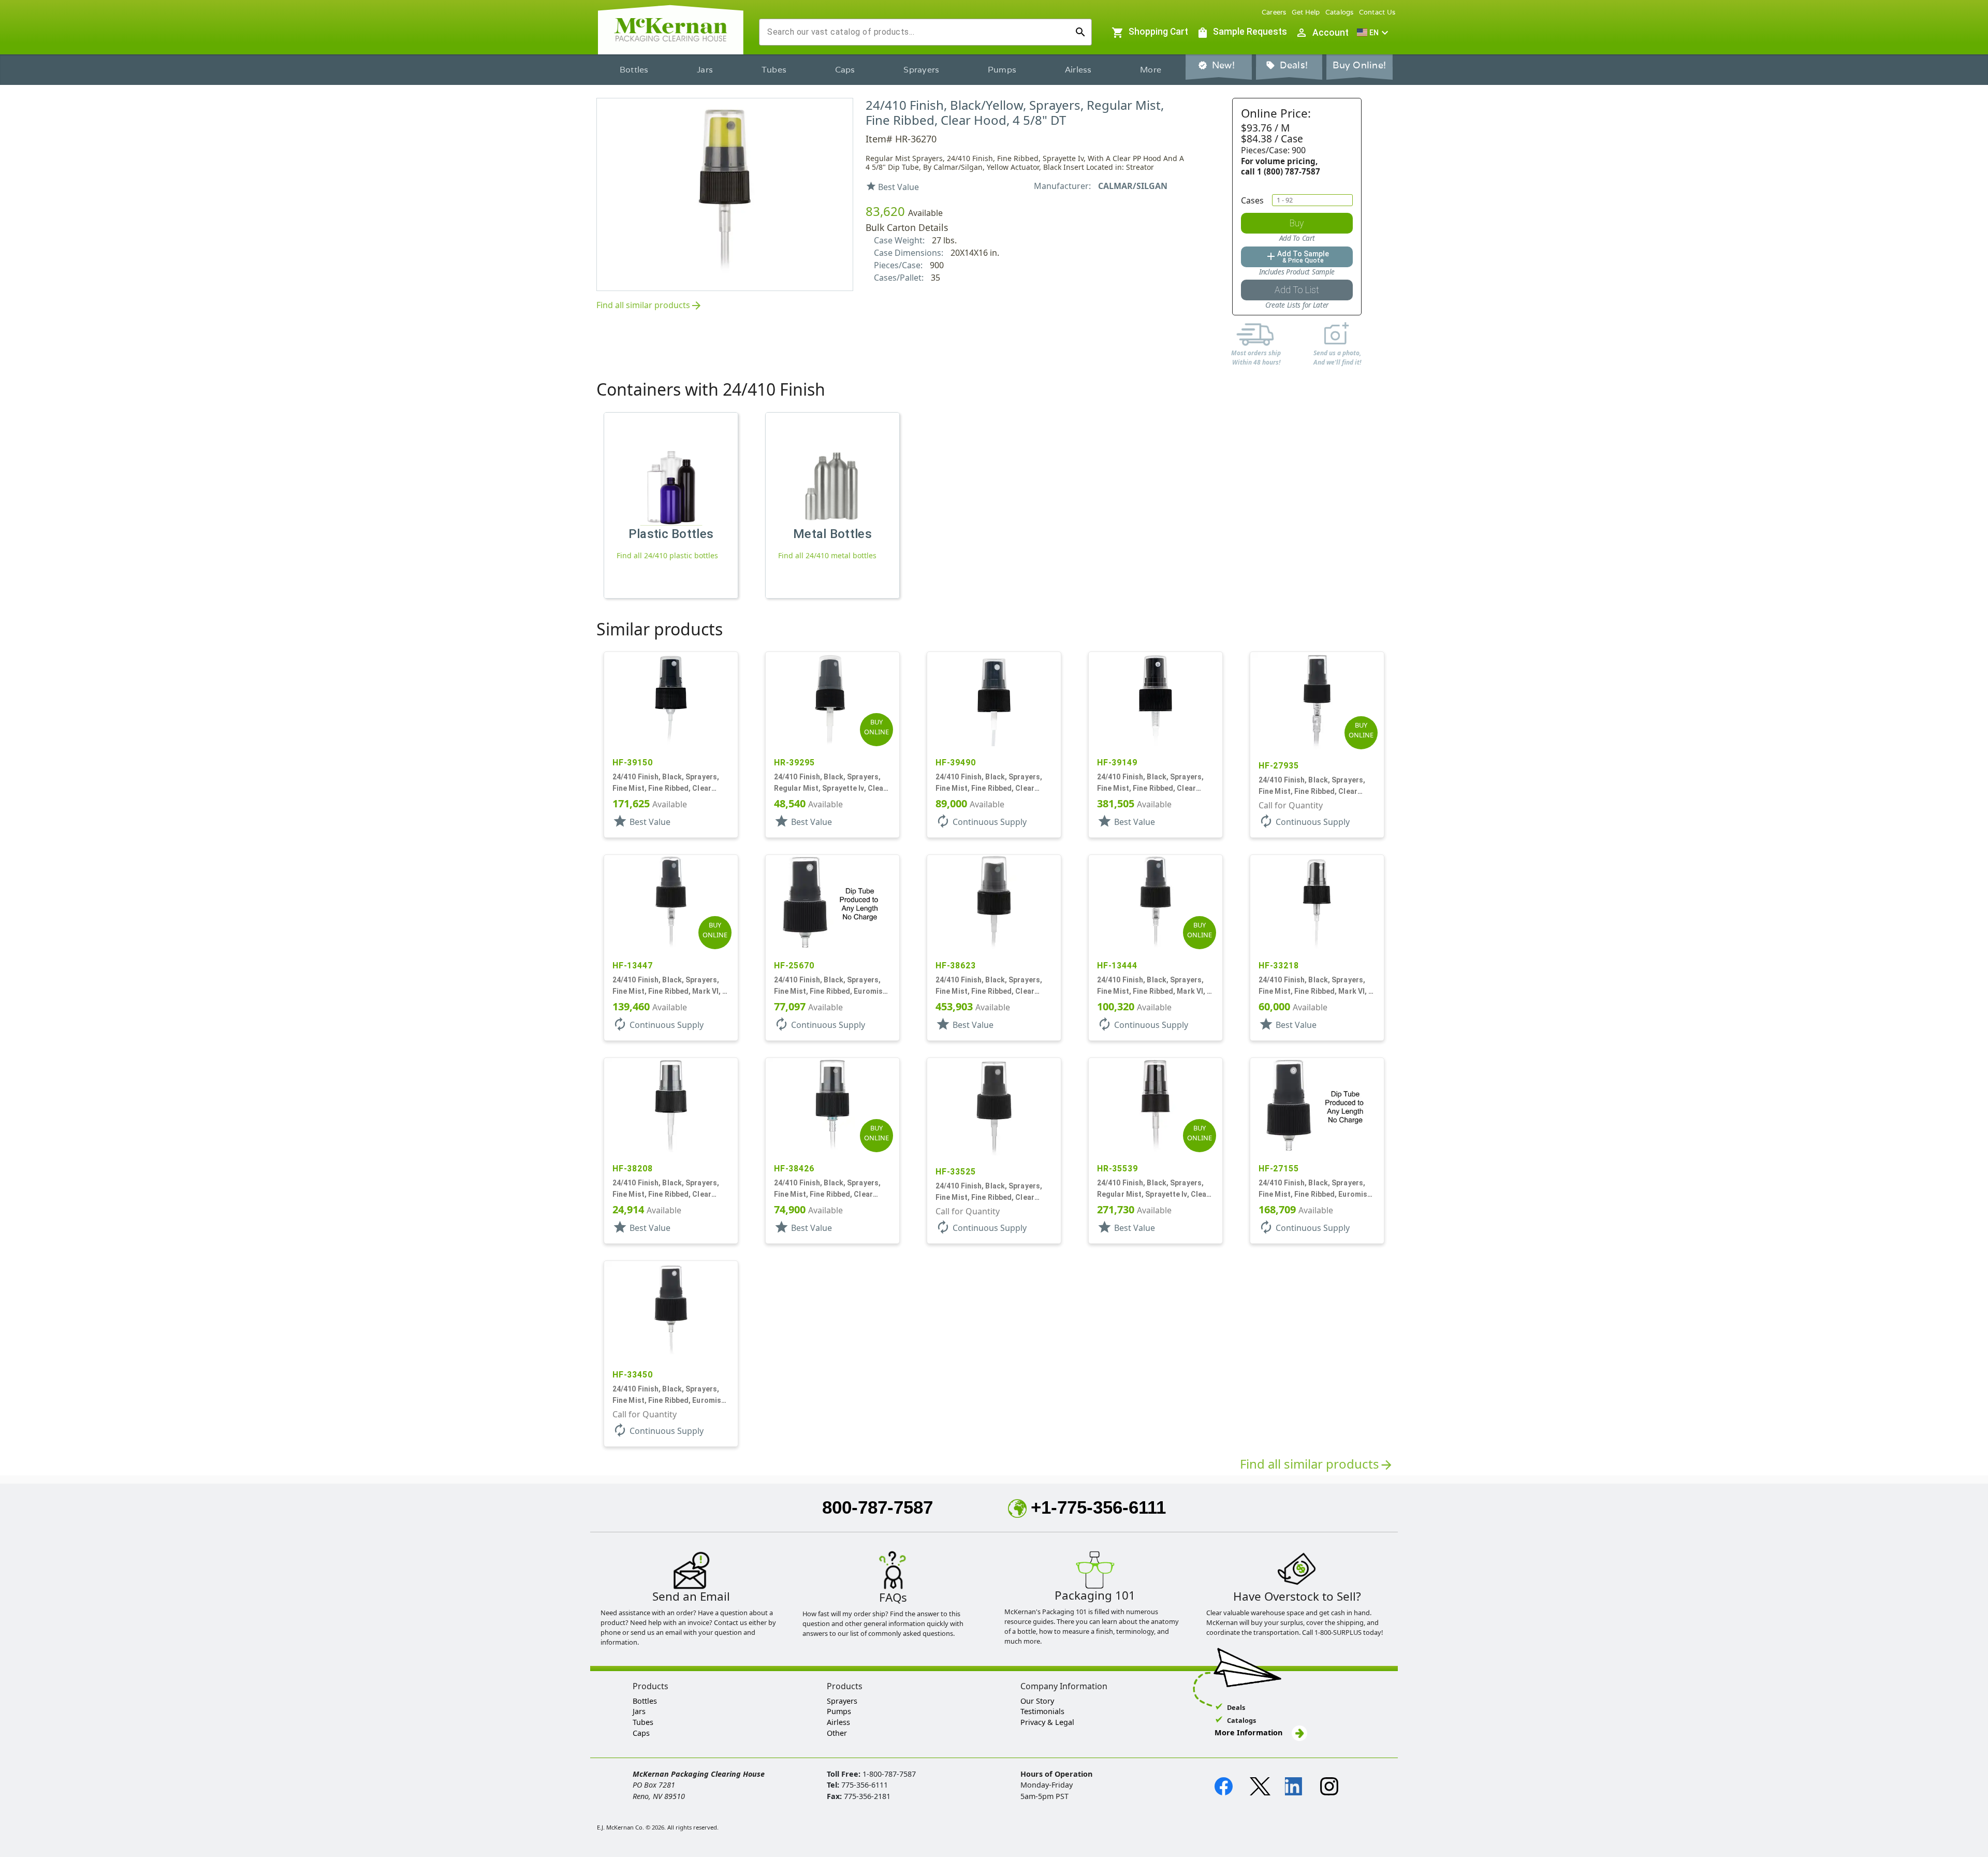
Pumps (1002, 70)
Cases (1252, 200)
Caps (845, 70)
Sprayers (921, 70)
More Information (1249, 1732)
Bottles (634, 70)
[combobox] (917, 32)
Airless (1078, 70)
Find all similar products (649, 306)
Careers (1274, 12)
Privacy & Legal (1047, 1722)
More (1151, 70)
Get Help (1306, 12)
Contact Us (1377, 12)
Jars (705, 70)
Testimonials (1042, 1711)
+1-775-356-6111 (1098, 1507)
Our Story (1037, 1701)
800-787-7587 (878, 1507)
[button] (1374, 33)
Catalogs (1340, 12)
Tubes (774, 70)
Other (837, 1733)
